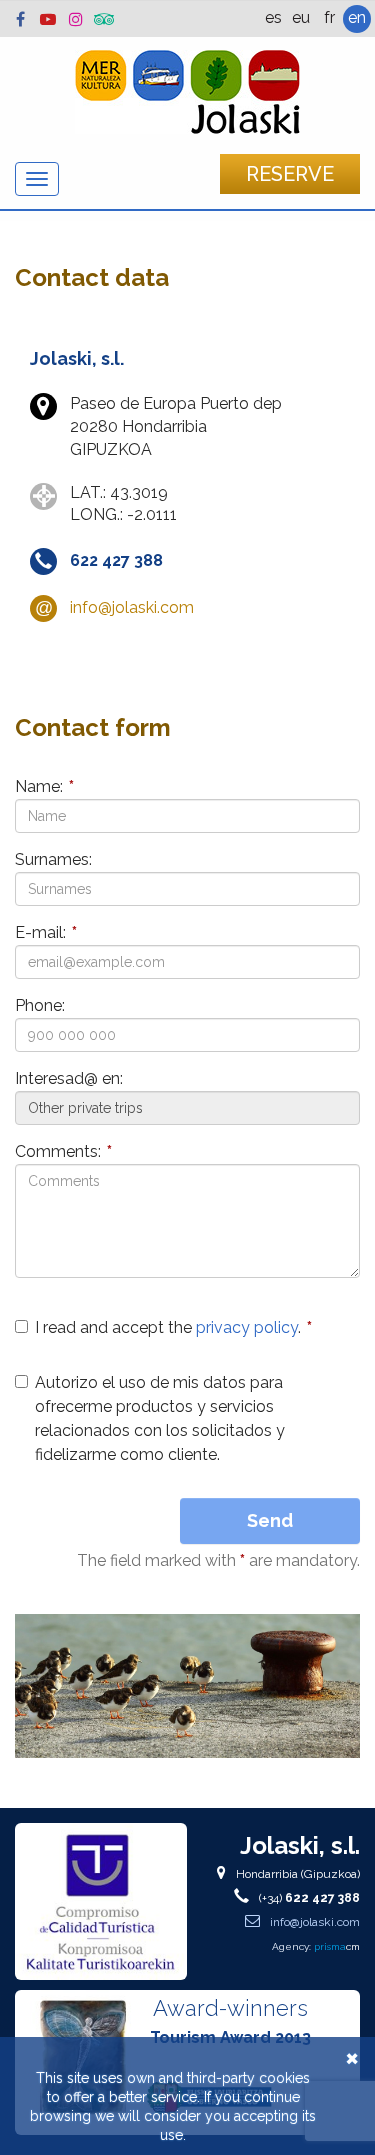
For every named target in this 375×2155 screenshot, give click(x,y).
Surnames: (53, 859)
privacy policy (247, 1327)
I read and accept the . (173, 1327)
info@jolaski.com (132, 607)
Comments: (63, 1151)
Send (270, 1520)
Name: (44, 786)
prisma (337, 1946)
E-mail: (46, 932)
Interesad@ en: (69, 1078)
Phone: (40, 1005)
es (273, 17)
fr (329, 17)
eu (301, 17)
